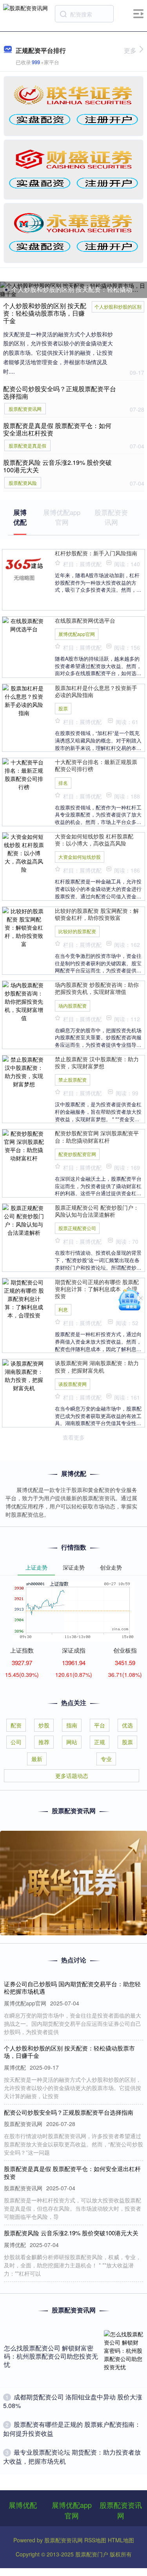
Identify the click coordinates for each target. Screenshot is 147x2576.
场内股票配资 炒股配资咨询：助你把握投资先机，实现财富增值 (97, 988)
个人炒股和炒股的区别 (118, 306)
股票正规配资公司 (77, 1228)
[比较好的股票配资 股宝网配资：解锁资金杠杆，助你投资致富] (24, 927)
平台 (100, 1725)
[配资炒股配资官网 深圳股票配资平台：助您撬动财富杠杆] (24, 1145)
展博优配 (23, 2505)
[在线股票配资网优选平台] (24, 624)
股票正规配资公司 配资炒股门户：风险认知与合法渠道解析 (97, 1211)
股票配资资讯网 (25, 409)
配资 (16, 1725)
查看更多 (74, 1437)
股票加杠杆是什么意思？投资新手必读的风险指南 (96, 691)
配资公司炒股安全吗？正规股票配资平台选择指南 (60, 392)
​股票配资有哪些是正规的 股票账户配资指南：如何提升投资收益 (72, 2429)
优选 (127, 1725)
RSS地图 (95, 2540)
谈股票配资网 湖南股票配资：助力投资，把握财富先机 (97, 1366)
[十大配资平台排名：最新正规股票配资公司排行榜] (24, 774)
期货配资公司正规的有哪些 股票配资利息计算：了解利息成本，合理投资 (97, 1289)
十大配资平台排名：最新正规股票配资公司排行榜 (96, 765)
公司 (16, 1742)
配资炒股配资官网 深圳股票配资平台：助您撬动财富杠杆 (97, 1136)
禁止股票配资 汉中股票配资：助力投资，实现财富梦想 (97, 1062)
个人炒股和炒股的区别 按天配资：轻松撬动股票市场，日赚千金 (45, 313)
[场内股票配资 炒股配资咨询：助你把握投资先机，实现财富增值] (24, 1001)
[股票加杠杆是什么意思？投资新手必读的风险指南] (24, 699)
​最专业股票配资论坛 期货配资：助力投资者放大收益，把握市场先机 (72, 2456)
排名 (63, 783)
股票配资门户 (92, 2554)
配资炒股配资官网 (77, 1154)
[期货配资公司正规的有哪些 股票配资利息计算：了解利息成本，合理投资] (24, 1298)
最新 (37, 1759)
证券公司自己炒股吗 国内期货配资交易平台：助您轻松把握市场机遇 (72, 1988)
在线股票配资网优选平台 (85, 620)
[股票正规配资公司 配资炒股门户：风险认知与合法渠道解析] (24, 1219)
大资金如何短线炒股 (80, 857)
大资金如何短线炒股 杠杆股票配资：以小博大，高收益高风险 (94, 840)
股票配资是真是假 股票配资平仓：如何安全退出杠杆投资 (57, 429)
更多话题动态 (72, 1776)
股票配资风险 (23, 483)
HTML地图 (121, 2540)
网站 (72, 1742)
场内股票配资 (73, 1005)
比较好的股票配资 (77, 931)
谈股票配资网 (73, 1384)
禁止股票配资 (73, 1079)
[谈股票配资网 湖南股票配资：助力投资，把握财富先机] (24, 1375)
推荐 (44, 1742)
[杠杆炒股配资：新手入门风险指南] (24, 568)
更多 (130, 50)
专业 (106, 1759)
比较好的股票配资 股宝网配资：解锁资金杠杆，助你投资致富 (97, 914)
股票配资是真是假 (27, 445)
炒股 (44, 1725)
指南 (72, 1725)
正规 (100, 1742)
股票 (63, 708)
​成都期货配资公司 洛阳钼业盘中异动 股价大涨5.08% (73, 2401)
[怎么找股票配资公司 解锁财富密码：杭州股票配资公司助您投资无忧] (123, 2357)
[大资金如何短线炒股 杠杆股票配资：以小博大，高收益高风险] (24, 852)
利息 (63, 1309)
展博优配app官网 (77, 634)
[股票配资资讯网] (25, 13)
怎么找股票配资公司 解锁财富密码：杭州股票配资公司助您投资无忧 (51, 2356)
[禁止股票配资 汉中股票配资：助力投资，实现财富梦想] (24, 1071)
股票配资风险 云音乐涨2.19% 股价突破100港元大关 (57, 466)
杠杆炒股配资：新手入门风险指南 (96, 553)
